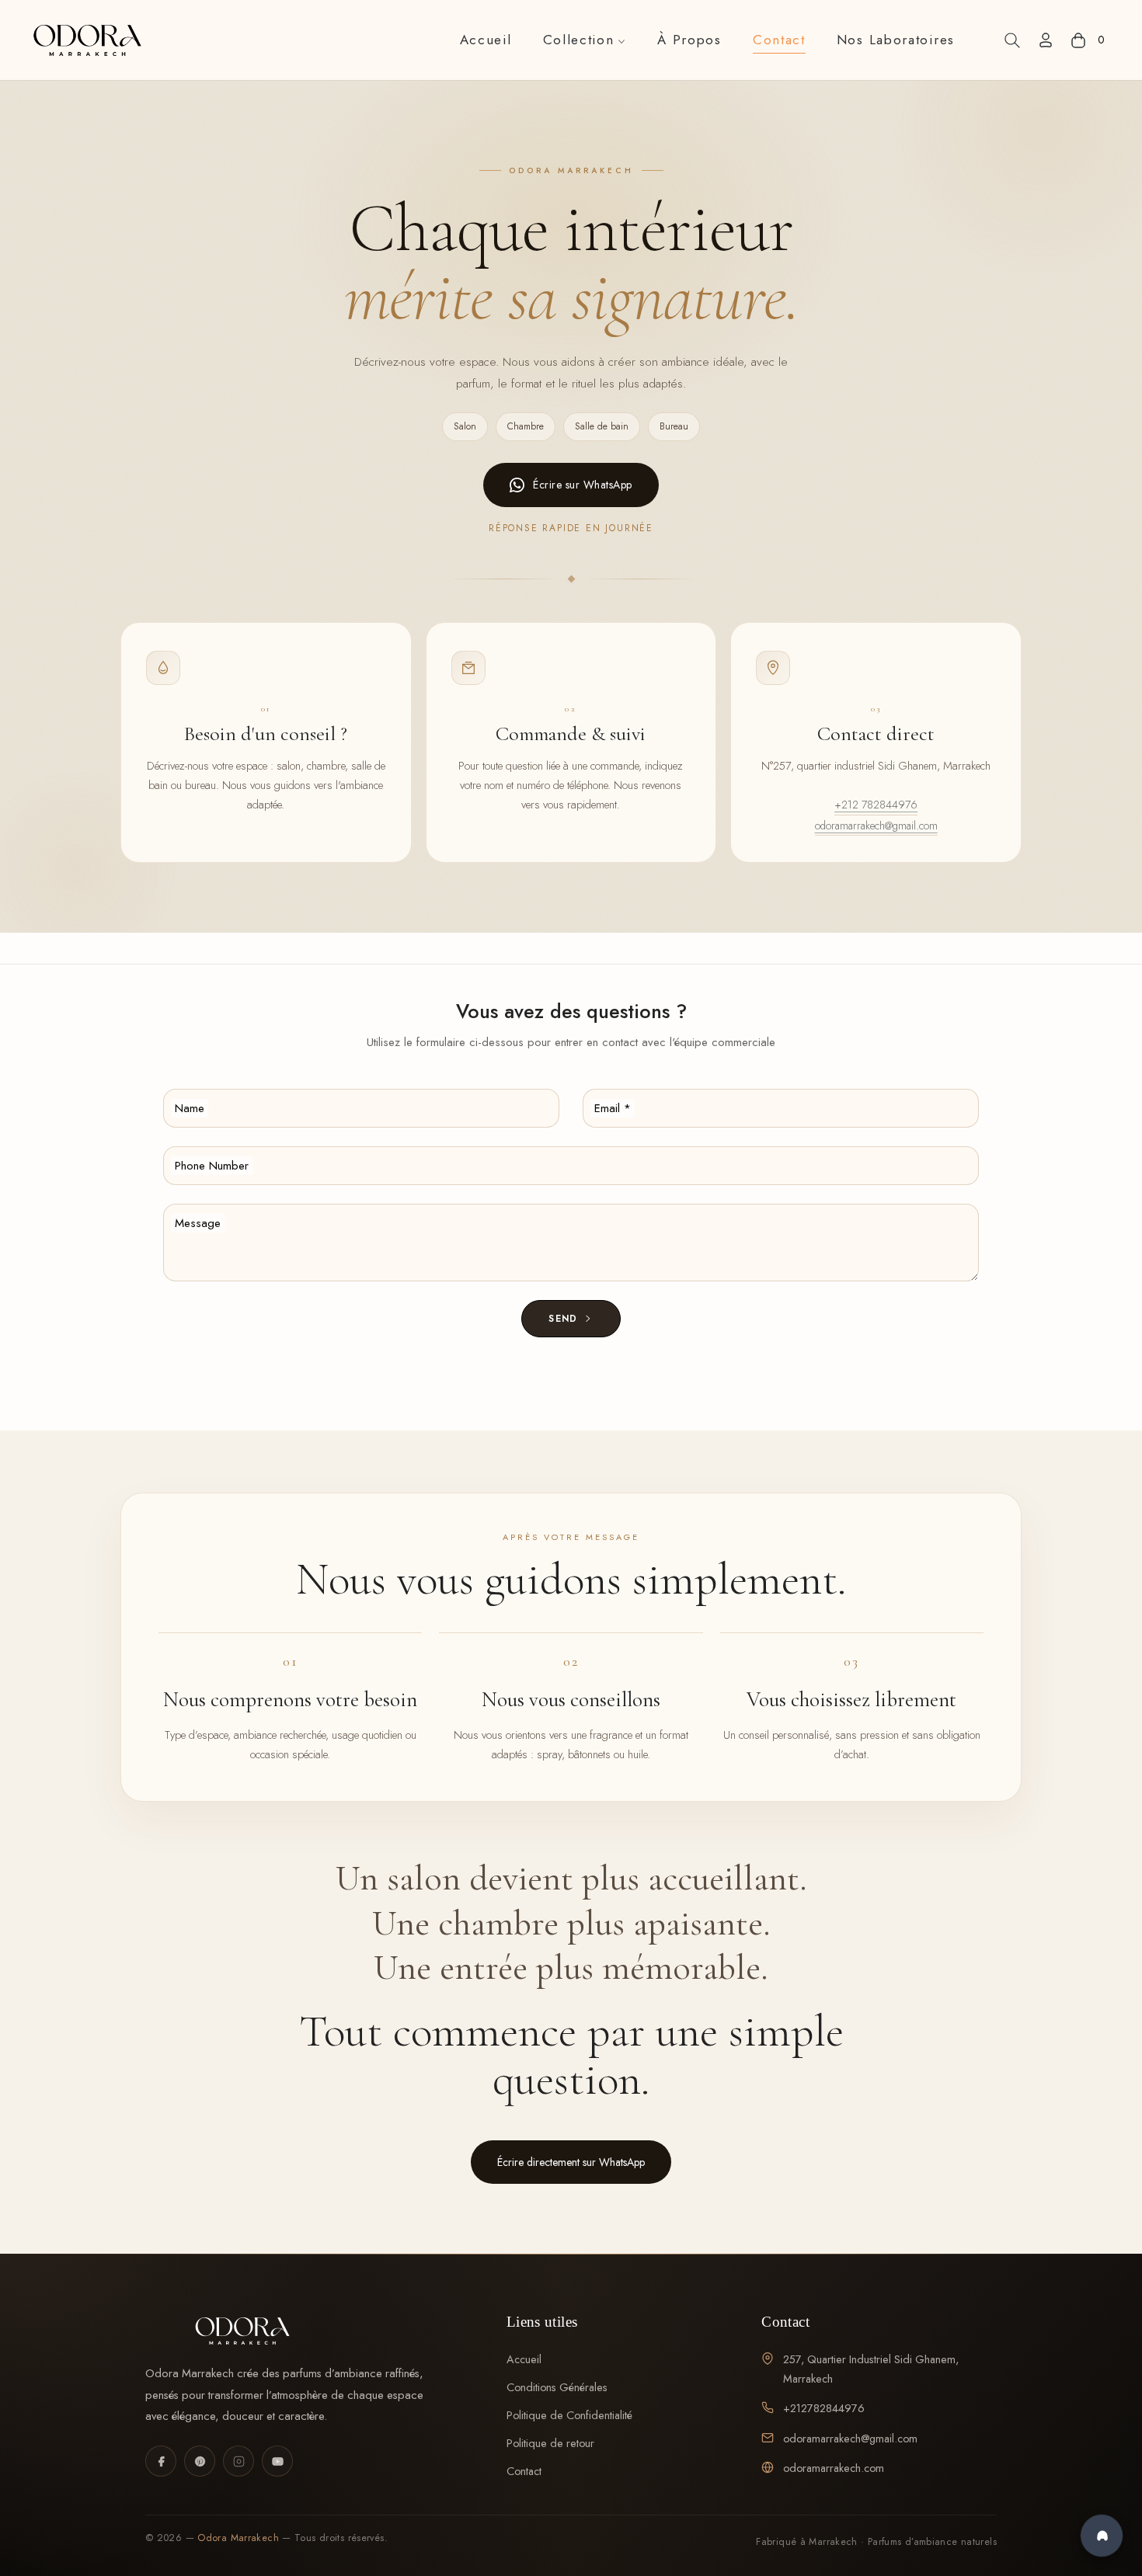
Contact (524, 2471)
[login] (1046, 40)
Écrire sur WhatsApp (583, 485)
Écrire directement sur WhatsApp (571, 2162)
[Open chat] (1102, 2536)
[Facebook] (161, 2461)
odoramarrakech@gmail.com (876, 826)
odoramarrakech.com (834, 2468)
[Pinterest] (200, 2461)
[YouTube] (277, 2461)
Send (565, 1319)
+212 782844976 (876, 805)
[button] (1012, 40)
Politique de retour (550, 2443)
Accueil (524, 2359)
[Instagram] (238, 2461)
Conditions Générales (557, 2387)
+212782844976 (824, 2408)
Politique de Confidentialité (569, 2415)
